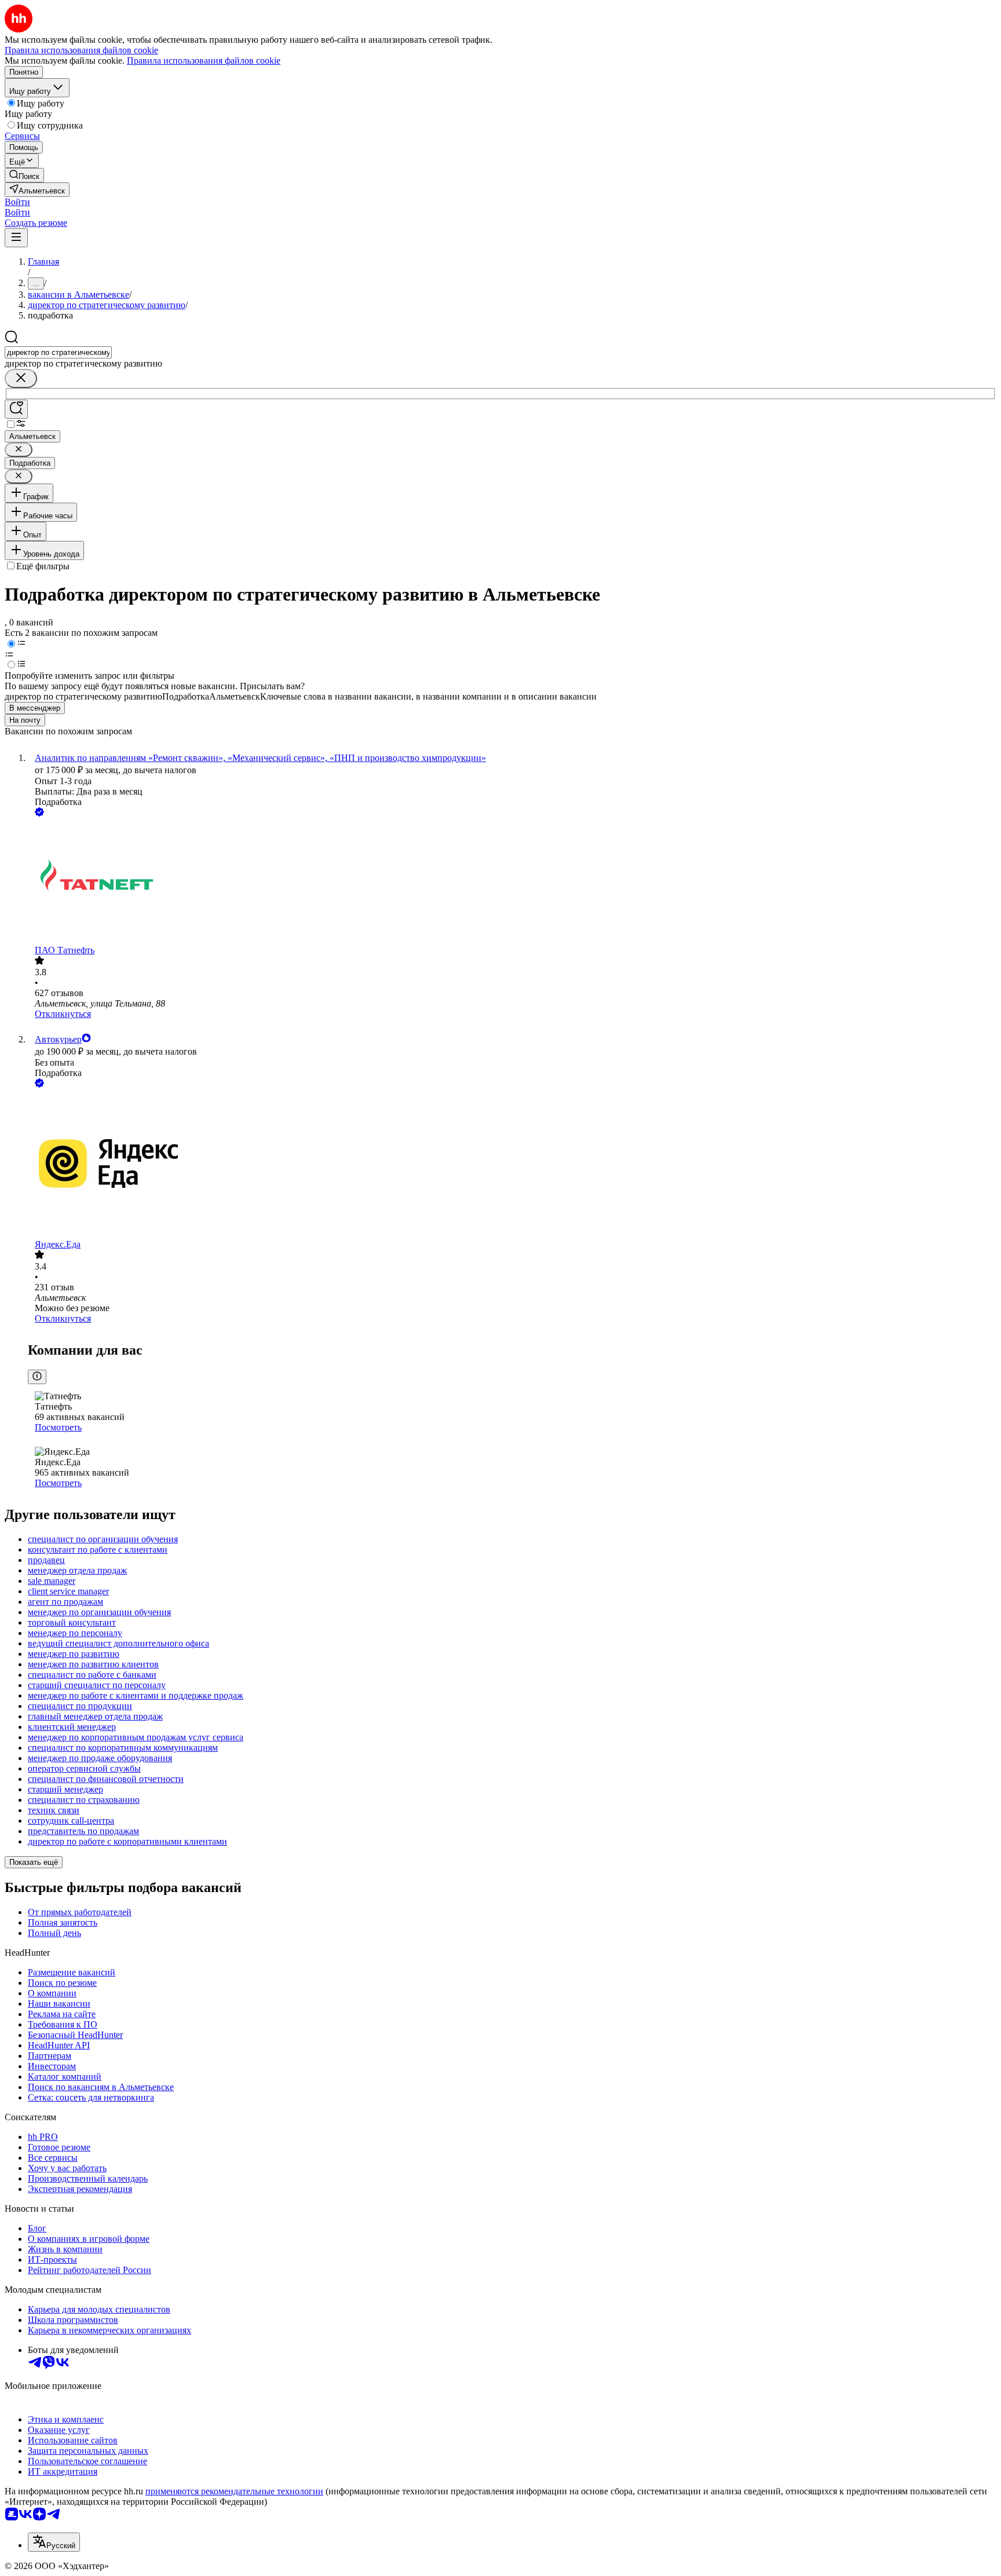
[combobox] (58, 352)
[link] (24, 175)
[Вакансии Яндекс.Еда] (512, 1165)
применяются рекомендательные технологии (234, 2491)
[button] (17, 202)
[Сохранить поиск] (16, 409)
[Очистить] (21, 378)
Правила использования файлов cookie (204, 61)
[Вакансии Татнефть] (512, 882)
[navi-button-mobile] (16, 238)
